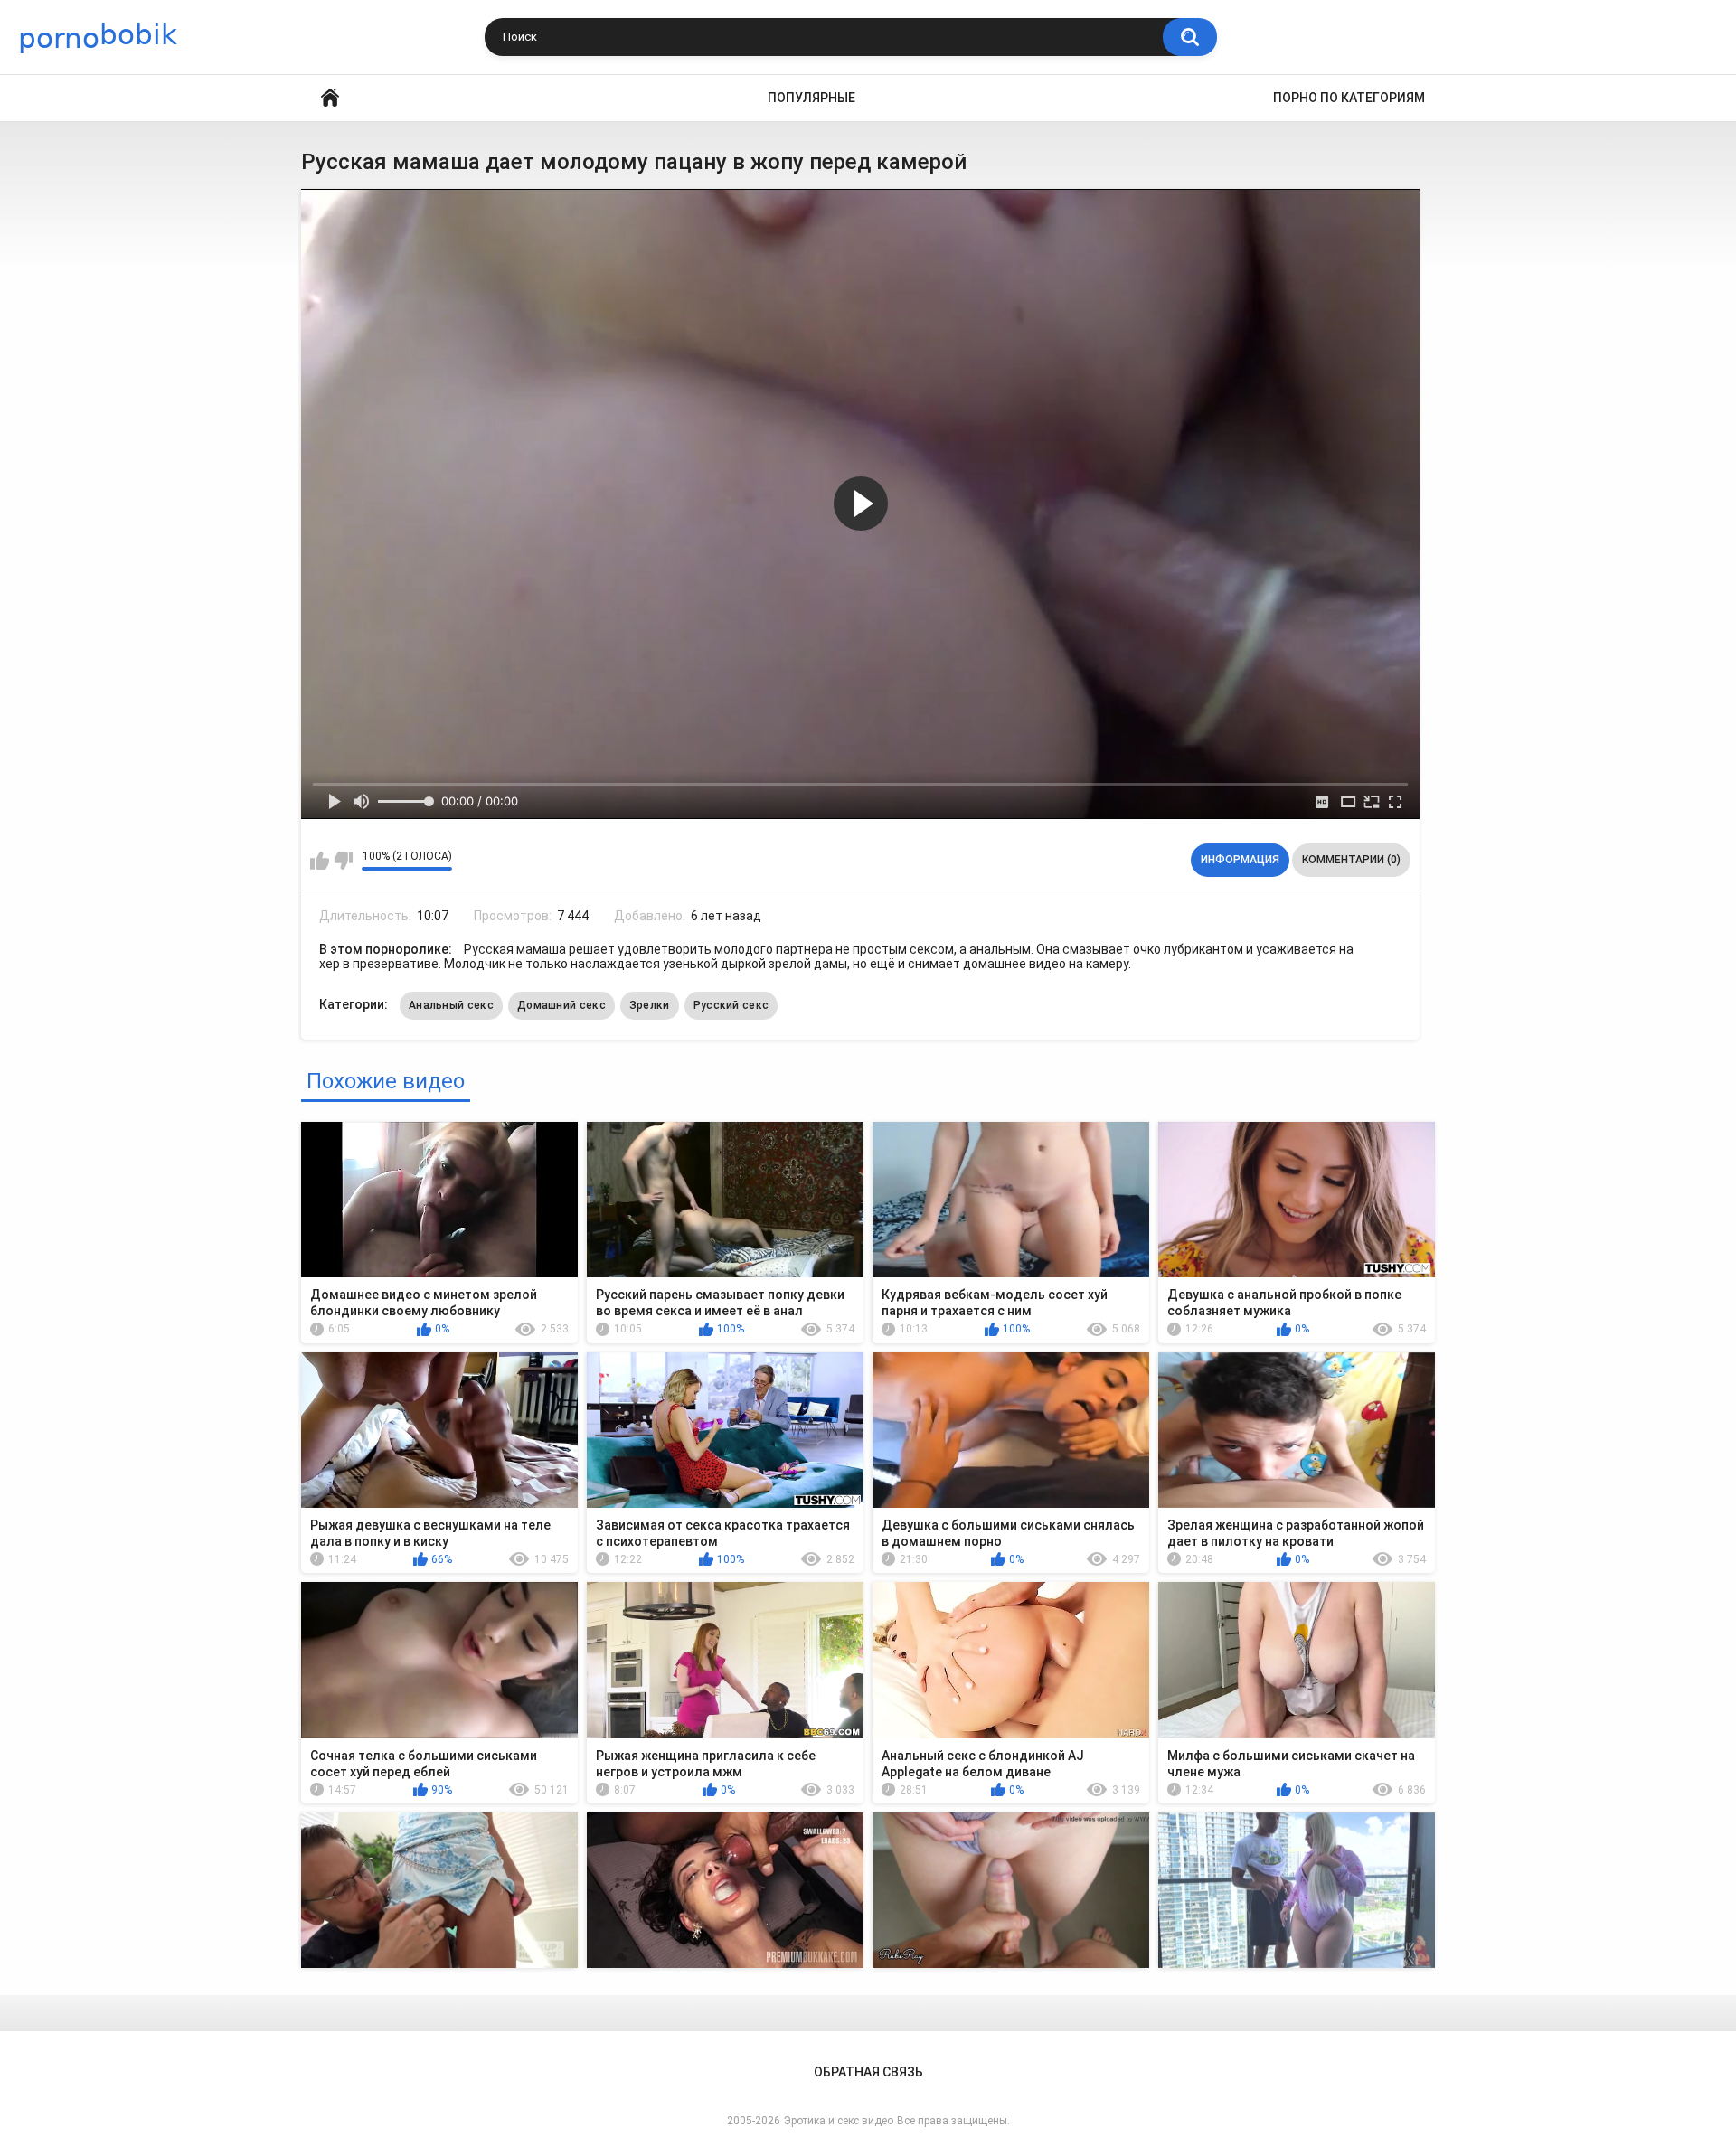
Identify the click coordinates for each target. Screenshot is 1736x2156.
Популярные (811, 98)
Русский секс (731, 1005)
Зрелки (650, 1005)
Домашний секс (561, 1005)
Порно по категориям (1349, 98)
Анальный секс (451, 1005)
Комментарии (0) (1351, 860)
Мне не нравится (343, 861)
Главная (330, 98)
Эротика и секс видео (839, 2121)
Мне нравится (320, 861)
